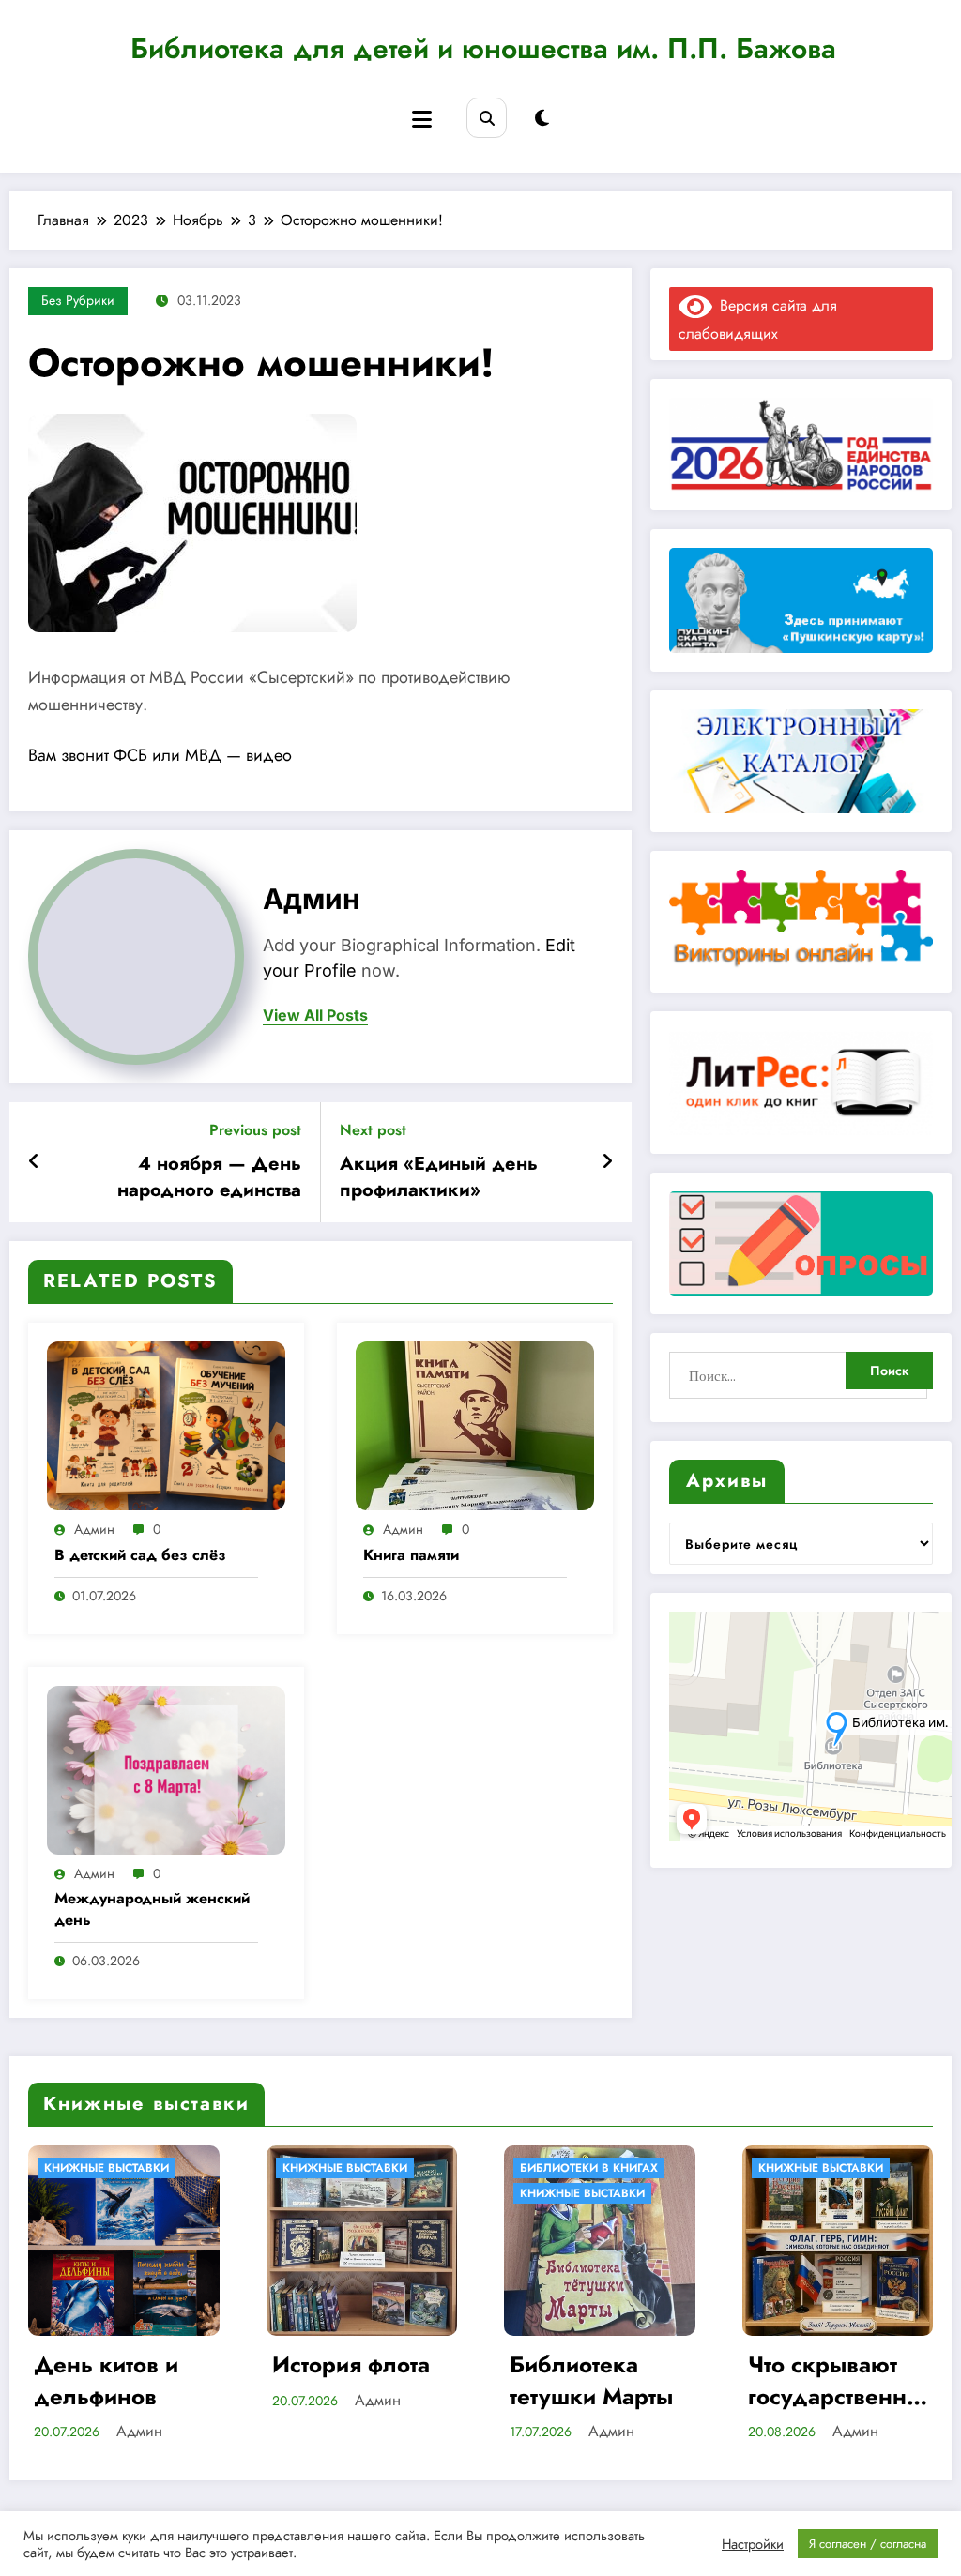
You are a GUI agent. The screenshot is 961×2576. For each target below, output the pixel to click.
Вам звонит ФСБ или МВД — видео (160, 755)
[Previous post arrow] (34, 1162)
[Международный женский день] (166, 1768)
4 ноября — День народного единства (209, 1177)
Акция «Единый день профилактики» (439, 1177)
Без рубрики (78, 300)
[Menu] (422, 120)
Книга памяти (411, 1555)
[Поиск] (487, 118)
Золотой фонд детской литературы (843, 2380)
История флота (131, 2365)
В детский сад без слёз (140, 1555)
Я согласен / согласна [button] (868, 2544)
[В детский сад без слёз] (166, 1424)
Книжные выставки (125, 2168)
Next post (373, 1130)
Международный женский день (152, 1909)
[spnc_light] (542, 119)
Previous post (255, 1130)
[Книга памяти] (475, 1424)
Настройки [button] (753, 2544)
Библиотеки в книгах (369, 2168)
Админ (312, 899)
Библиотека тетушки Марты (372, 2380)
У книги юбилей (828, 2193)
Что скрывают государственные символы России (616, 2380)
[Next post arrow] (607, 1162)
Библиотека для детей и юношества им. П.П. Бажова (483, 48)
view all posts (315, 1015)
